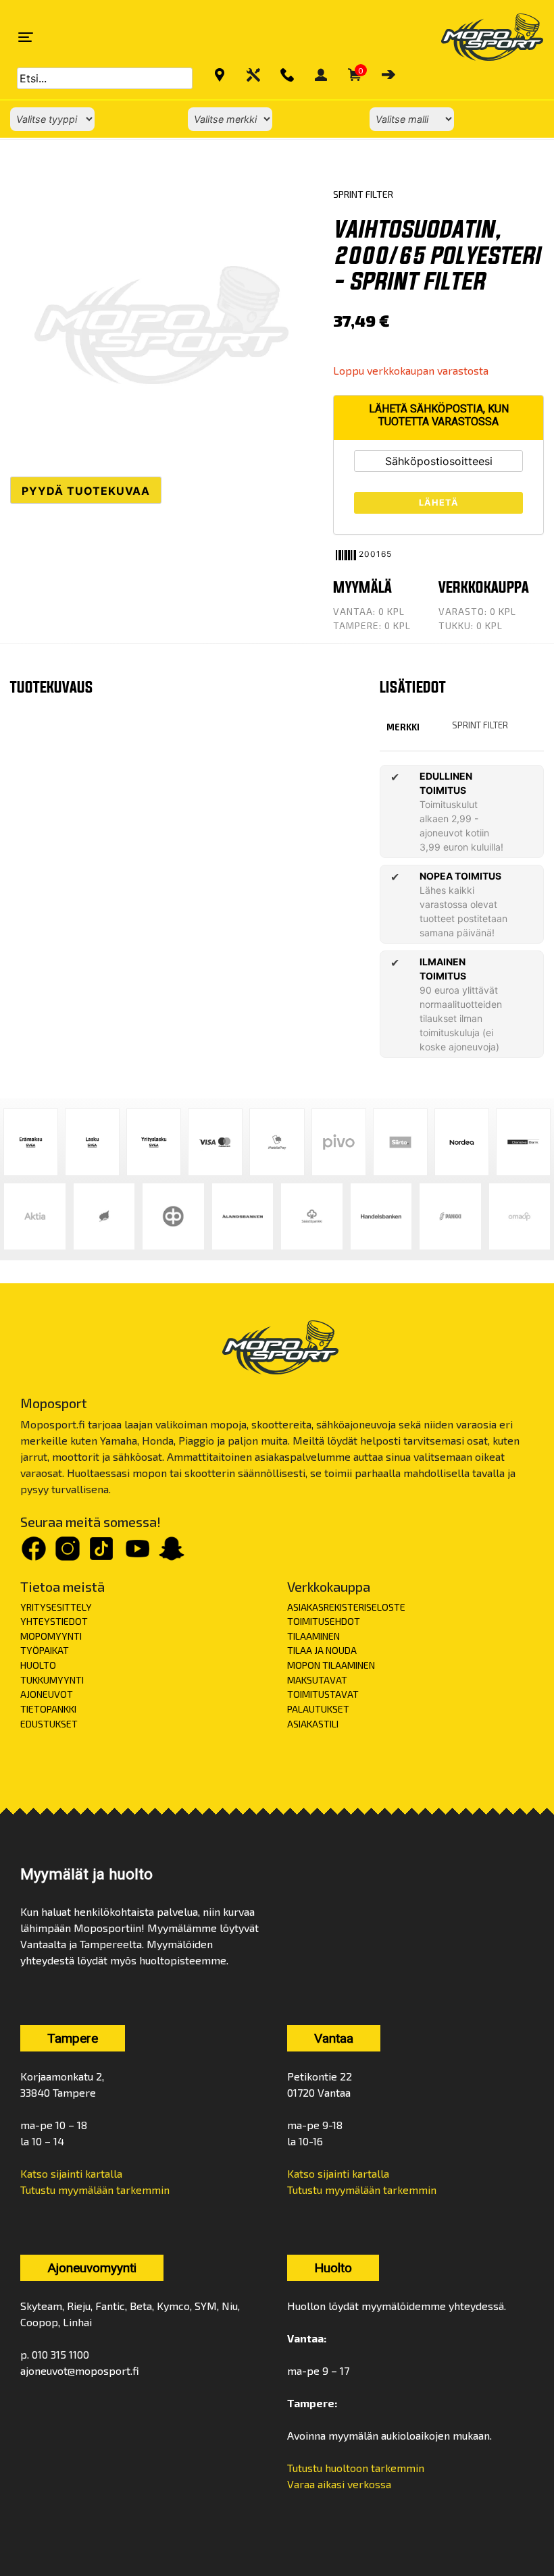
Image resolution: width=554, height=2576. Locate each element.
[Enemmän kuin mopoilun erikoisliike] (481, 37)
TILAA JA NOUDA (322, 1650)
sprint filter (480, 725)
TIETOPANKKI (48, 1709)
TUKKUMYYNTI (52, 1680)
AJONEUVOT (47, 1694)
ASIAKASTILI (313, 1724)
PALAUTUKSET (318, 1709)
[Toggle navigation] (26, 37)
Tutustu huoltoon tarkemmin (356, 2468)
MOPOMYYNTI (51, 1636)
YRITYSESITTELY (56, 1607)
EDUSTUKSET (49, 1724)
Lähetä (439, 503)
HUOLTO (38, 1665)
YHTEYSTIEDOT (54, 1621)
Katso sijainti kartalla (71, 2173)
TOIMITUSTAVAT (323, 1694)
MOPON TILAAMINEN (331, 1665)
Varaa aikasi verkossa (339, 2484)
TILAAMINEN (313, 1636)
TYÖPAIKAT (45, 1650)
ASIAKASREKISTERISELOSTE (346, 1607)
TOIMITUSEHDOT (324, 1621)
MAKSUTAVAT (317, 1680)
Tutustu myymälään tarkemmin (95, 2190)
